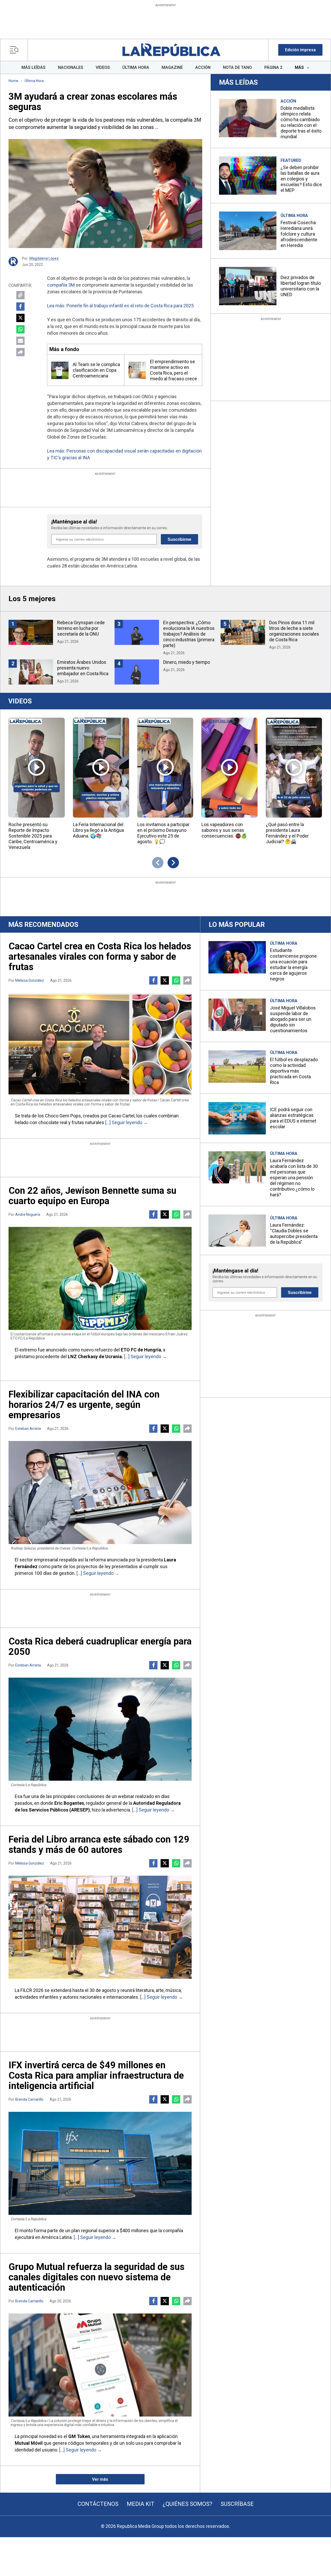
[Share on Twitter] (20, 318)
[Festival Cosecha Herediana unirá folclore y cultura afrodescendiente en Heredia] (248, 231)
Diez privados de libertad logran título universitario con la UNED (301, 286)
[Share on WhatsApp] (20, 329)
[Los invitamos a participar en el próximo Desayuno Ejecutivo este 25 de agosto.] (165, 767)
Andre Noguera (28, 1214)
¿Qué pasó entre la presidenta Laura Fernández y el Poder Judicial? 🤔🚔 (287, 833)
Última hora (34, 81)
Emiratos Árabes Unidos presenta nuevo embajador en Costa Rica (83, 668)
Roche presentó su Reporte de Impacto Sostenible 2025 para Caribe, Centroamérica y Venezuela (33, 836)
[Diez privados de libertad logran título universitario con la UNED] (248, 286)
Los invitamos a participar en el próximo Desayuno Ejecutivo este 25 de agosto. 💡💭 (163, 833)
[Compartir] (20, 352)
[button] (300, 50)
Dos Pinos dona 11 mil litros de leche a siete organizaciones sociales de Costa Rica (294, 631)
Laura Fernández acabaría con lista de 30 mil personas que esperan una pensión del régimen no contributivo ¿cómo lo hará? (294, 1178)
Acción (288, 101)
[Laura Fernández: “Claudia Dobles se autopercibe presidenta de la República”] (237, 1231)
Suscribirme (179, 539)
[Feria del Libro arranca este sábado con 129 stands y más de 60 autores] (100, 1927)
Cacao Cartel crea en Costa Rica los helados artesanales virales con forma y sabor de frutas (100, 957)
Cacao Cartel (121, 1116)
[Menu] (16, 50)
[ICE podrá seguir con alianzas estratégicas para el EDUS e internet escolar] (237, 1118)
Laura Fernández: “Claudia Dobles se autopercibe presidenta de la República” (294, 1234)
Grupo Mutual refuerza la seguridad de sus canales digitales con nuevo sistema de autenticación (96, 2277)
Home (13, 81)
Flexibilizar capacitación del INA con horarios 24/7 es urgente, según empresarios (84, 1405)
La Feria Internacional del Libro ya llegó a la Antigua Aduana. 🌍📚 (98, 830)
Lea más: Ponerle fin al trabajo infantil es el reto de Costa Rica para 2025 (120, 306)
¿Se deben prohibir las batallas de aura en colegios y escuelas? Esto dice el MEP (301, 179)
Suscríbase (237, 2504)
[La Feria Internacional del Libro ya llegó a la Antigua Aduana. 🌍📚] (101, 767)
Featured (291, 160)
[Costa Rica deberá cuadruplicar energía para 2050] (100, 1729)
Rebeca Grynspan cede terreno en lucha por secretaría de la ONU (81, 628)
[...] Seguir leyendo (124, 1122)
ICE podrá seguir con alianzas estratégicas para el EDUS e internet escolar (293, 1118)
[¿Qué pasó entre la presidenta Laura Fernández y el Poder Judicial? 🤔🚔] (294, 767)
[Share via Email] (20, 341)
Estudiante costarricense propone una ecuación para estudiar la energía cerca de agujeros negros (293, 965)
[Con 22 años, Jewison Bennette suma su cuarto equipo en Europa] (100, 1278)
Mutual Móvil (29, 2443)
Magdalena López (44, 258)
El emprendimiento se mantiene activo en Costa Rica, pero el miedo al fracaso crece (174, 370)
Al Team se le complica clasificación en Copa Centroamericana (96, 370)
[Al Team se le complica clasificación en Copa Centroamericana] (60, 370)
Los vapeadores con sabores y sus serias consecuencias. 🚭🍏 (224, 830)
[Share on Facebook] (20, 307)
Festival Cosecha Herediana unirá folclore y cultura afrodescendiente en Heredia (299, 234)
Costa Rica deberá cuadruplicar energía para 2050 (100, 1647)
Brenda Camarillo (29, 2099)
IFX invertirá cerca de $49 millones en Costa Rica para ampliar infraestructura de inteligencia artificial (96, 2076)
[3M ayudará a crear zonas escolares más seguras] (105, 194)
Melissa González (30, 980)
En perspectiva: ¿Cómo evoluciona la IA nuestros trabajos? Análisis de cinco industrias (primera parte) (189, 634)
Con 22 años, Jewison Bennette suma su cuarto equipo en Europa (92, 1196)
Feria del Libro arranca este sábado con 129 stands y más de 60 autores (99, 1845)
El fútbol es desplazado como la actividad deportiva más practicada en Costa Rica (294, 1071)
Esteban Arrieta (28, 1429)
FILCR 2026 (32, 1990)
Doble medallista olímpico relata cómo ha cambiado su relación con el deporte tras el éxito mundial (301, 122)
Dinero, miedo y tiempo (187, 662)
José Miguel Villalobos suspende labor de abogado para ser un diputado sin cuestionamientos (293, 1019)
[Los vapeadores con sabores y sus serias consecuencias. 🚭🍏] (230, 767)
